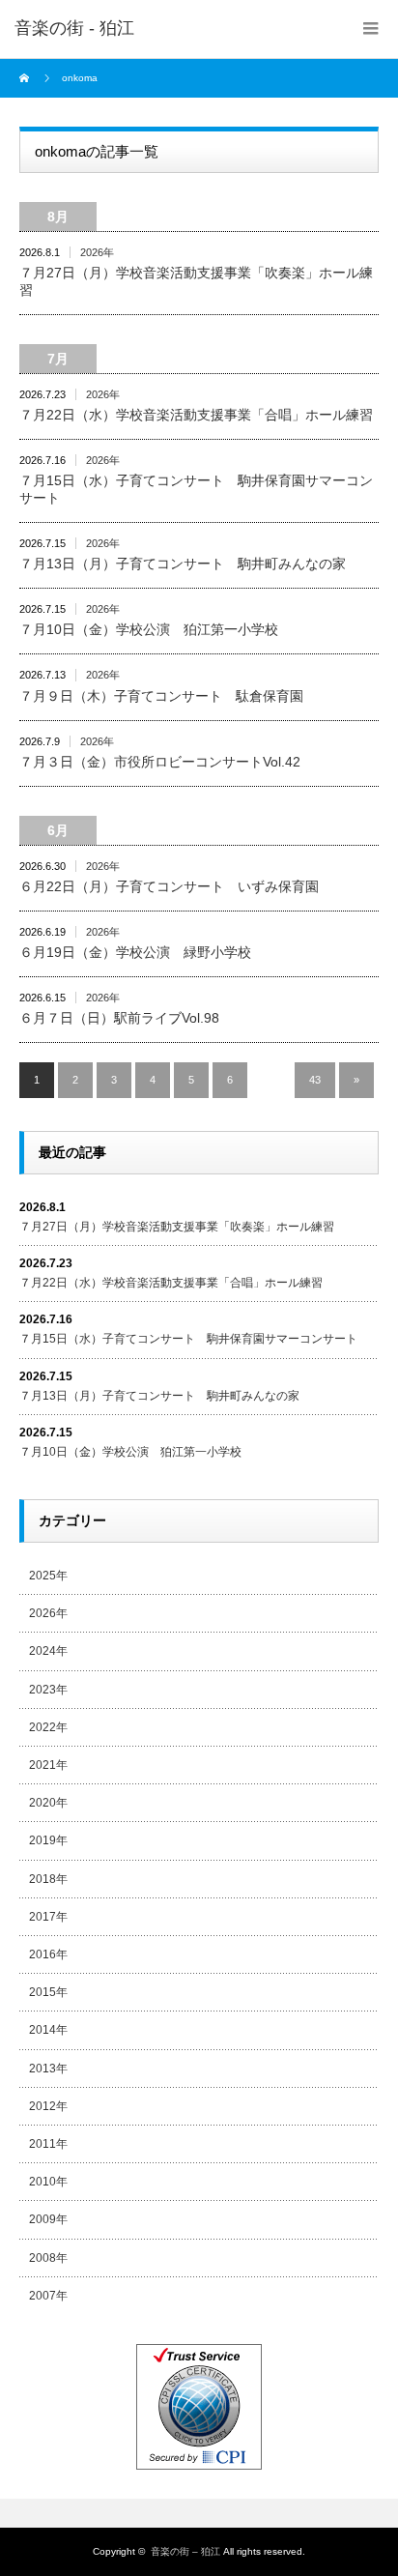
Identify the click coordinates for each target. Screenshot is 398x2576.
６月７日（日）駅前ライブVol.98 (119, 1018)
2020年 (48, 1803)
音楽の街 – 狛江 (185, 2551)
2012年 (48, 2106)
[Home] (27, 78)
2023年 (48, 1690)
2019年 (48, 1840)
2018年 (48, 1879)
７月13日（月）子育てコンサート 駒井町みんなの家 (183, 564)
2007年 (48, 2296)
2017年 (48, 1917)
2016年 (48, 1954)
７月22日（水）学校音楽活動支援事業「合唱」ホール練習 (196, 415)
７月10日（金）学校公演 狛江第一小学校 (149, 629)
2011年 (48, 2144)
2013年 (48, 2069)
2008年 (48, 2258)
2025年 (48, 1576)
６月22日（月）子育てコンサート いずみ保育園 (169, 886)
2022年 (48, 1727)
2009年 (48, 2219)
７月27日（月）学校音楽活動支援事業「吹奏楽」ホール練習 (196, 281)
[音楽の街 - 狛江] (74, 29)
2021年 (48, 1765)
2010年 (48, 2182)
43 (315, 1080)
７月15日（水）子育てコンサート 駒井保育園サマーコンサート (196, 489)
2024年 (48, 1651)
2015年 (48, 1992)
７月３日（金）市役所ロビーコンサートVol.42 (160, 762)
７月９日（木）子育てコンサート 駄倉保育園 (161, 696)
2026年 (97, 252)
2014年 (48, 2030)
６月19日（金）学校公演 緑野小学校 (135, 952)
